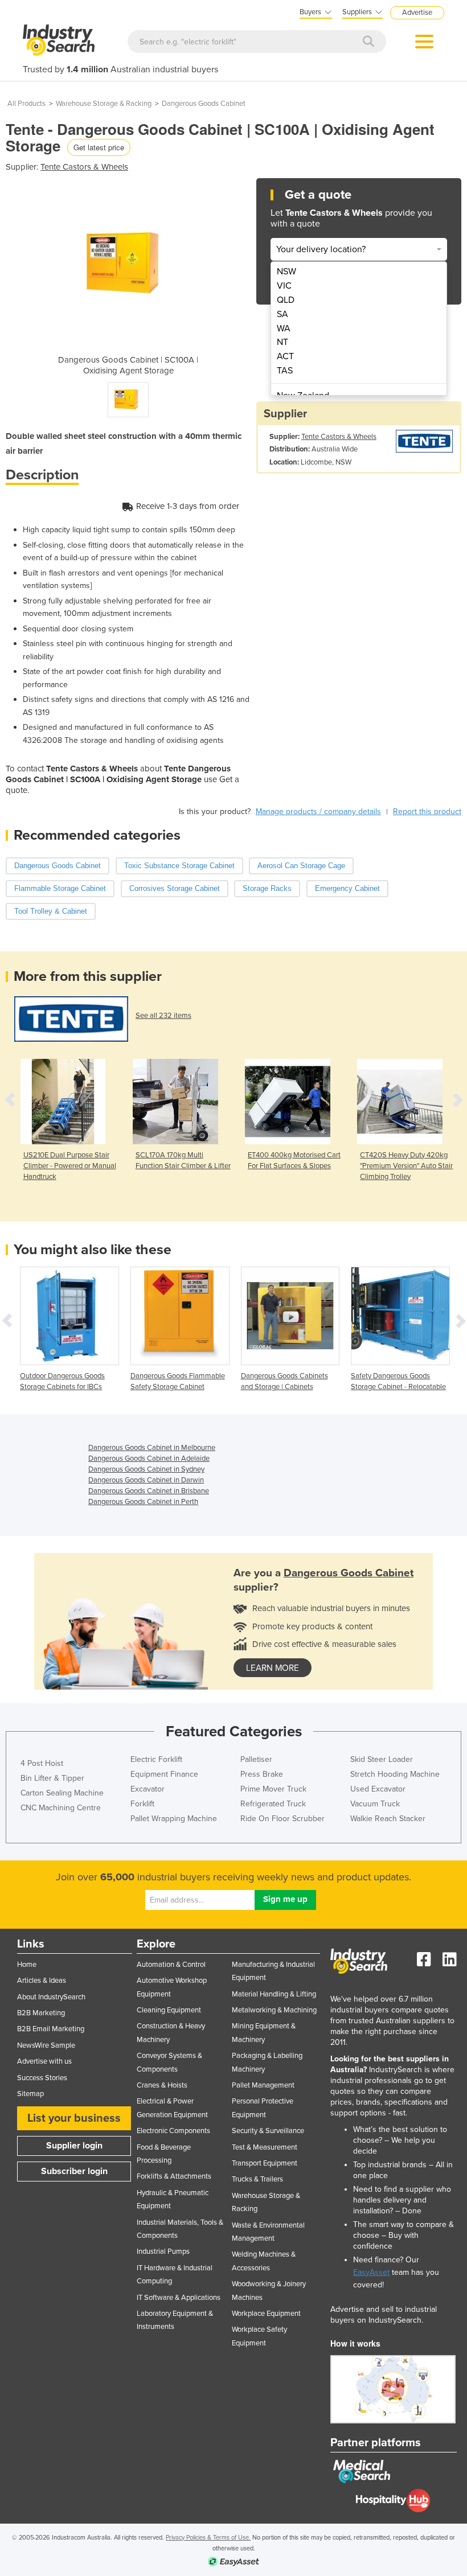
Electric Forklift (156, 1759)
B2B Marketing (41, 2013)
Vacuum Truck (375, 1804)
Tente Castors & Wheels (84, 167)
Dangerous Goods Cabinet (204, 104)
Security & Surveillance (268, 2131)
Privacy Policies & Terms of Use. (208, 2538)
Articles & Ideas (42, 1981)
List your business (74, 2118)
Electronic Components (173, 2131)
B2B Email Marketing (51, 2029)
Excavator (148, 1789)
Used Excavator (378, 1789)
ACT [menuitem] (285, 356)
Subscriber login (74, 2171)
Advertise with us (44, 2061)
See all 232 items (163, 1016)
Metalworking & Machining (274, 2010)
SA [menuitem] (282, 314)
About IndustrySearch (51, 1997)
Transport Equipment (265, 2163)
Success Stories (42, 2078)
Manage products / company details (318, 812)
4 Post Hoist (42, 1763)
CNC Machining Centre (61, 1808)
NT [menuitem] (282, 342)
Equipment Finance (164, 1774)
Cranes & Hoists (162, 2085)
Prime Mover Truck (273, 1789)
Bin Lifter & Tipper (52, 1778)
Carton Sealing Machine (62, 1793)
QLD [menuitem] (286, 300)
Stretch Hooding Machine (395, 1774)
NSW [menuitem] (286, 272)
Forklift (142, 1804)
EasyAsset (371, 2272)
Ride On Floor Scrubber (282, 1819)
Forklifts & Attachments (174, 2176)
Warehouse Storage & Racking (104, 104)
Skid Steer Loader (382, 1759)
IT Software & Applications (179, 2298)
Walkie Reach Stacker (388, 1819)
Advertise (417, 13)
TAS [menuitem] (285, 371)
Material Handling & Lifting (274, 1994)
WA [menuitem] (284, 328)
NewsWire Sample (46, 2045)
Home (27, 1965)
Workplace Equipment (266, 2314)
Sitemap (30, 2094)
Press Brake (262, 1774)
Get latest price (99, 147)
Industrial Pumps (163, 2252)
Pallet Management (263, 2085)
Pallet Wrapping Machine (174, 1819)
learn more (273, 1668)
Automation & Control (171, 1965)
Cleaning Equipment (169, 2010)
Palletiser (256, 1759)
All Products (26, 104)
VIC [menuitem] (284, 286)
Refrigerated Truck (273, 1804)
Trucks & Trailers (257, 2179)
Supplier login (74, 2146)
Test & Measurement (265, 2147)
